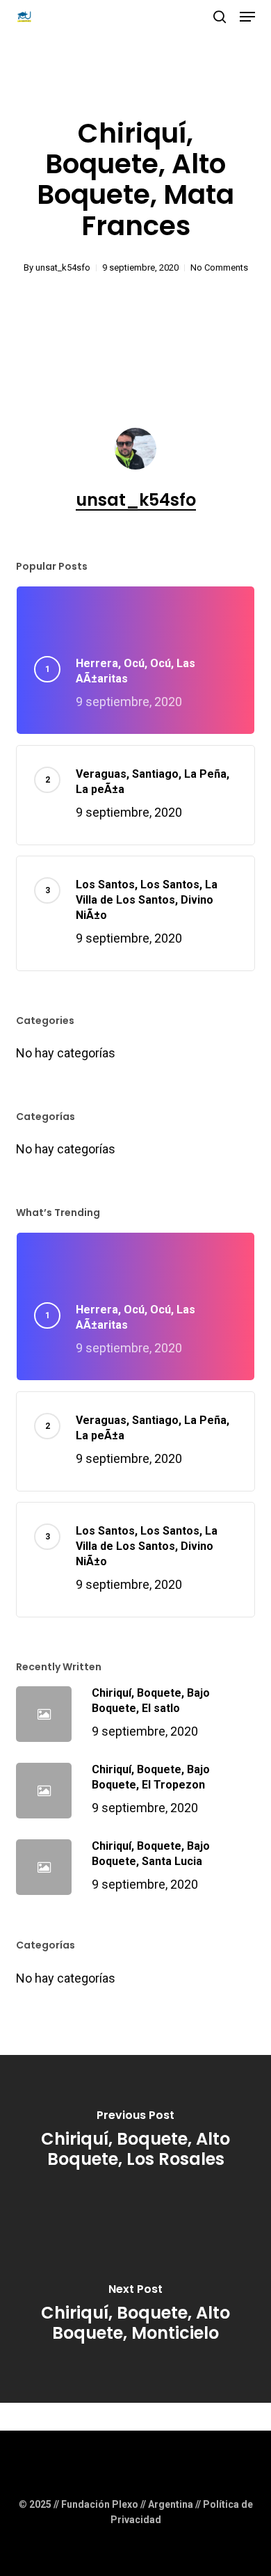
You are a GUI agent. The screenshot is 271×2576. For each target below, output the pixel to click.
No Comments (219, 267)
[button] (247, 17)
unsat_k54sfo (63, 267)
